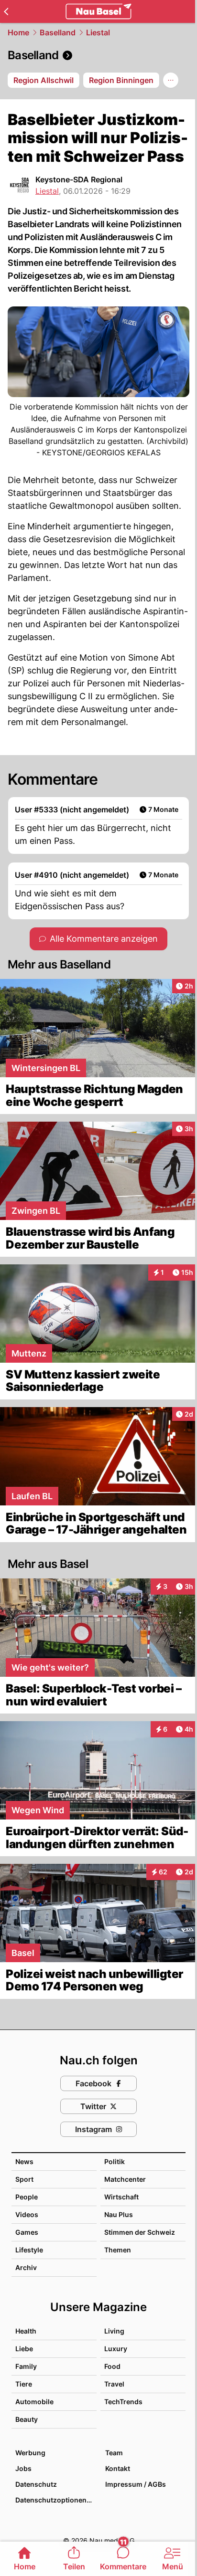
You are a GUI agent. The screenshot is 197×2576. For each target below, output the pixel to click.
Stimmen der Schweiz (140, 2232)
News (24, 2161)
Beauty (27, 2419)
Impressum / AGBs (136, 2484)
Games (27, 2232)
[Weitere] (171, 80)
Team (114, 2453)
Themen (118, 2250)
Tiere (24, 2384)
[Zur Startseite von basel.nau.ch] (98, 11)
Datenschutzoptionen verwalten (55, 2500)
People (27, 2197)
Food (112, 2366)
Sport (24, 2179)
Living (114, 2331)
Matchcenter (125, 2179)
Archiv (26, 2267)
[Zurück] (6, 11)
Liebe (24, 2349)
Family (26, 2366)
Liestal (98, 32)
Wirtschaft (121, 2197)
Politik (115, 2161)
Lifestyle (29, 2250)
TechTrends (123, 2402)
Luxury (116, 2349)
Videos (27, 2214)
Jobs (23, 2468)
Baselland (58, 32)
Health (26, 2331)
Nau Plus (119, 2214)
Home (18, 32)
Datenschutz (36, 2484)
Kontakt (118, 2468)
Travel (114, 2384)
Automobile (34, 2402)
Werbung (30, 2453)
